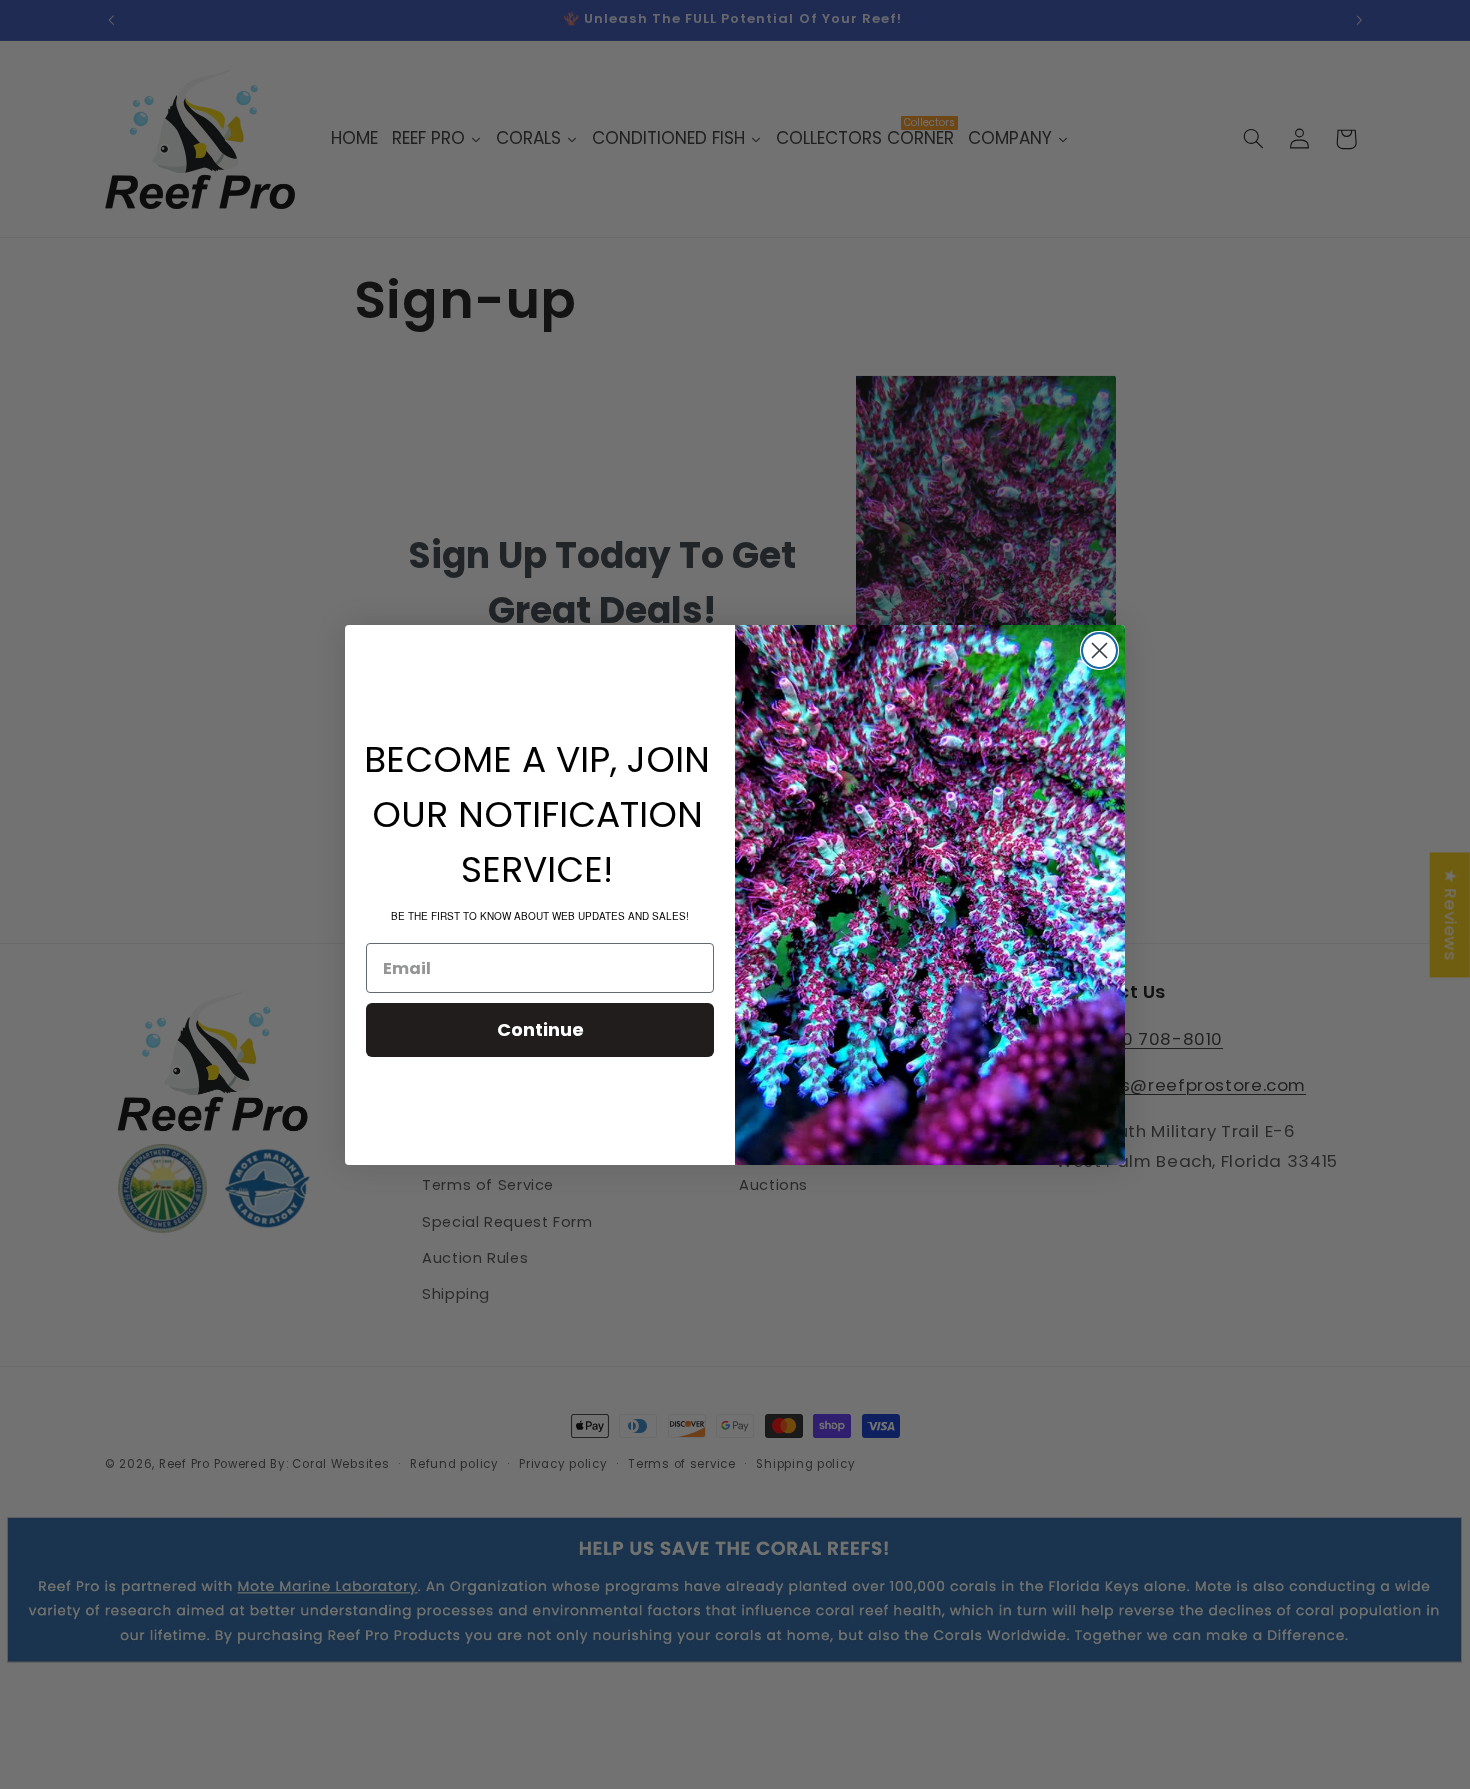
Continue (540, 1029)
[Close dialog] (1099, 650)
